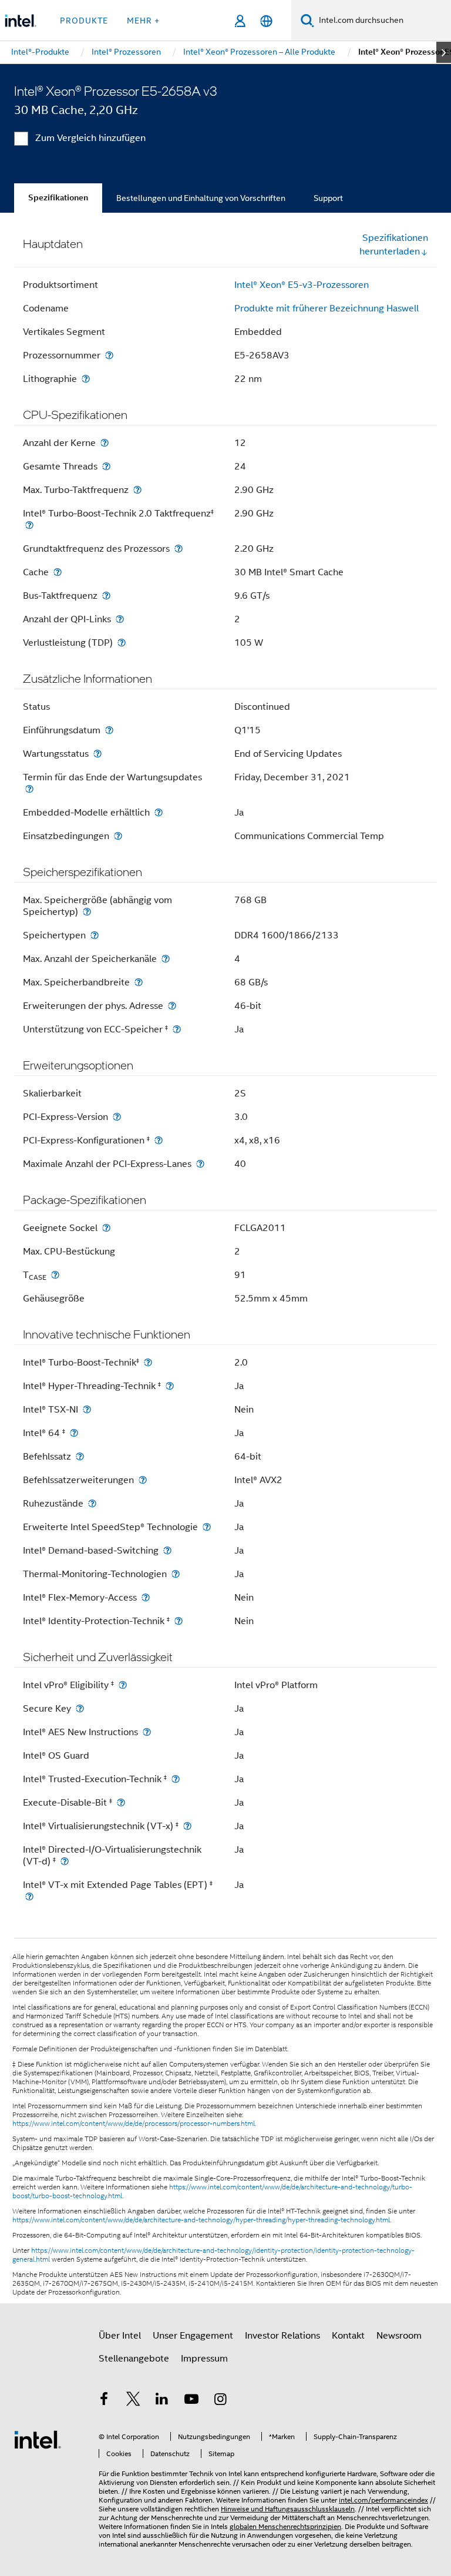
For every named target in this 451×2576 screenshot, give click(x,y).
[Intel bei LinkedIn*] (162, 2401)
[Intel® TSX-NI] (87, 1409)
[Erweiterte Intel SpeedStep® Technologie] (207, 1527)
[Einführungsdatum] (109, 730)
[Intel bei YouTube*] (191, 2401)
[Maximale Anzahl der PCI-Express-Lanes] (200, 1164)
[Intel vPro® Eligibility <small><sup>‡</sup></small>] (123, 1685)
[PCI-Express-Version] (117, 1117)
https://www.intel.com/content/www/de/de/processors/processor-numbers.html (134, 2124)
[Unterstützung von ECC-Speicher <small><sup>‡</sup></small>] (177, 1029)
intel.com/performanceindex (383, 2500)
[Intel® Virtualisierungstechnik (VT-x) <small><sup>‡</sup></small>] (187, 1826)
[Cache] (58, 572)
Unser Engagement (193, 2336)
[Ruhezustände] (92, 1503)
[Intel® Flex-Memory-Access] (146, 1597)
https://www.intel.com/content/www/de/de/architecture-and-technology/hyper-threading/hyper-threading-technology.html (201, 2220)
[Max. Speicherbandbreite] (139, 982)
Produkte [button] (84, 21)
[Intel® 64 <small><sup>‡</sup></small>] (74, 1433)
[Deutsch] (266, 21)
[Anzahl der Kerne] (105, 443)
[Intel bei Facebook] (104, 2401)
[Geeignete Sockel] (106, 1228)
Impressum (204, 2359)
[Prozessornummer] (109, 355)
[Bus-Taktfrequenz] (106, 596)
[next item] (444, 52)
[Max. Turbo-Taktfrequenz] (137, 490)
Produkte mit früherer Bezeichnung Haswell (327, 308)
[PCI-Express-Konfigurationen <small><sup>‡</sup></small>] (159, 1140)
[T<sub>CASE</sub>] (55, 1275)
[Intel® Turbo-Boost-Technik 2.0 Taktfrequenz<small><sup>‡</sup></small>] (29, 525)
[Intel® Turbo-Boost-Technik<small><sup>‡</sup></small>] (148, 1362)
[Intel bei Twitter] (133, 2401)
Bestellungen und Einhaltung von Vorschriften (201, 198)
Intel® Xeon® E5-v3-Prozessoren (302, 285)
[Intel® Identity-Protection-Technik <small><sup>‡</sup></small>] (179, 1621)
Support (328, 198)
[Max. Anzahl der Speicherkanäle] (166, 959)
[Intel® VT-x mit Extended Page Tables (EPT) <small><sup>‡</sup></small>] (29, 1896)
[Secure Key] (80, 1708)
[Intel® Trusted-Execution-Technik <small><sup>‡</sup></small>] (176, 1779)
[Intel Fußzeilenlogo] (38, 2439)
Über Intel (120, 2336)
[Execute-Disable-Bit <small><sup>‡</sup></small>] (121, 1802)
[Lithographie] (86, 379)
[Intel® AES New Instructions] (147, 1732)
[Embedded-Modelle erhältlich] (159, 812)
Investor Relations (282, 2336)
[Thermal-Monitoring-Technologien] (176, 1574)
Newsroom (399, 2336)
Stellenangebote (134, 2359)
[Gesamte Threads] (106, 466)
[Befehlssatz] (80, 1456)
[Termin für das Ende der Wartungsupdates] (29, 789)
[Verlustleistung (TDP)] (122, 643)
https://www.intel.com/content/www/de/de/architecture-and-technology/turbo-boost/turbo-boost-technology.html (212, 2191)
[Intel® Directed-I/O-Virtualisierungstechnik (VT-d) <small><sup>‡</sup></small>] (65, 1861)
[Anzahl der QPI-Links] (120, 619)
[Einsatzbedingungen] (118, 836)
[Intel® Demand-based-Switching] (167, 1550)
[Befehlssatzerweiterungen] (143, 1480)
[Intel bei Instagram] (220, 2401)
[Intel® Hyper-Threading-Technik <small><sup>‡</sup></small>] (170, 1386)
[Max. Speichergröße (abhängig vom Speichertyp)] (87, 912)
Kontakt (348, 2336)
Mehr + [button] (143, 21)
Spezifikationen (58, 198)
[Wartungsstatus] (97, 754)
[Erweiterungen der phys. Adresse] (172, 1006)
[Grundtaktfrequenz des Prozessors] (179, 549)
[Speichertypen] (95, 935)
